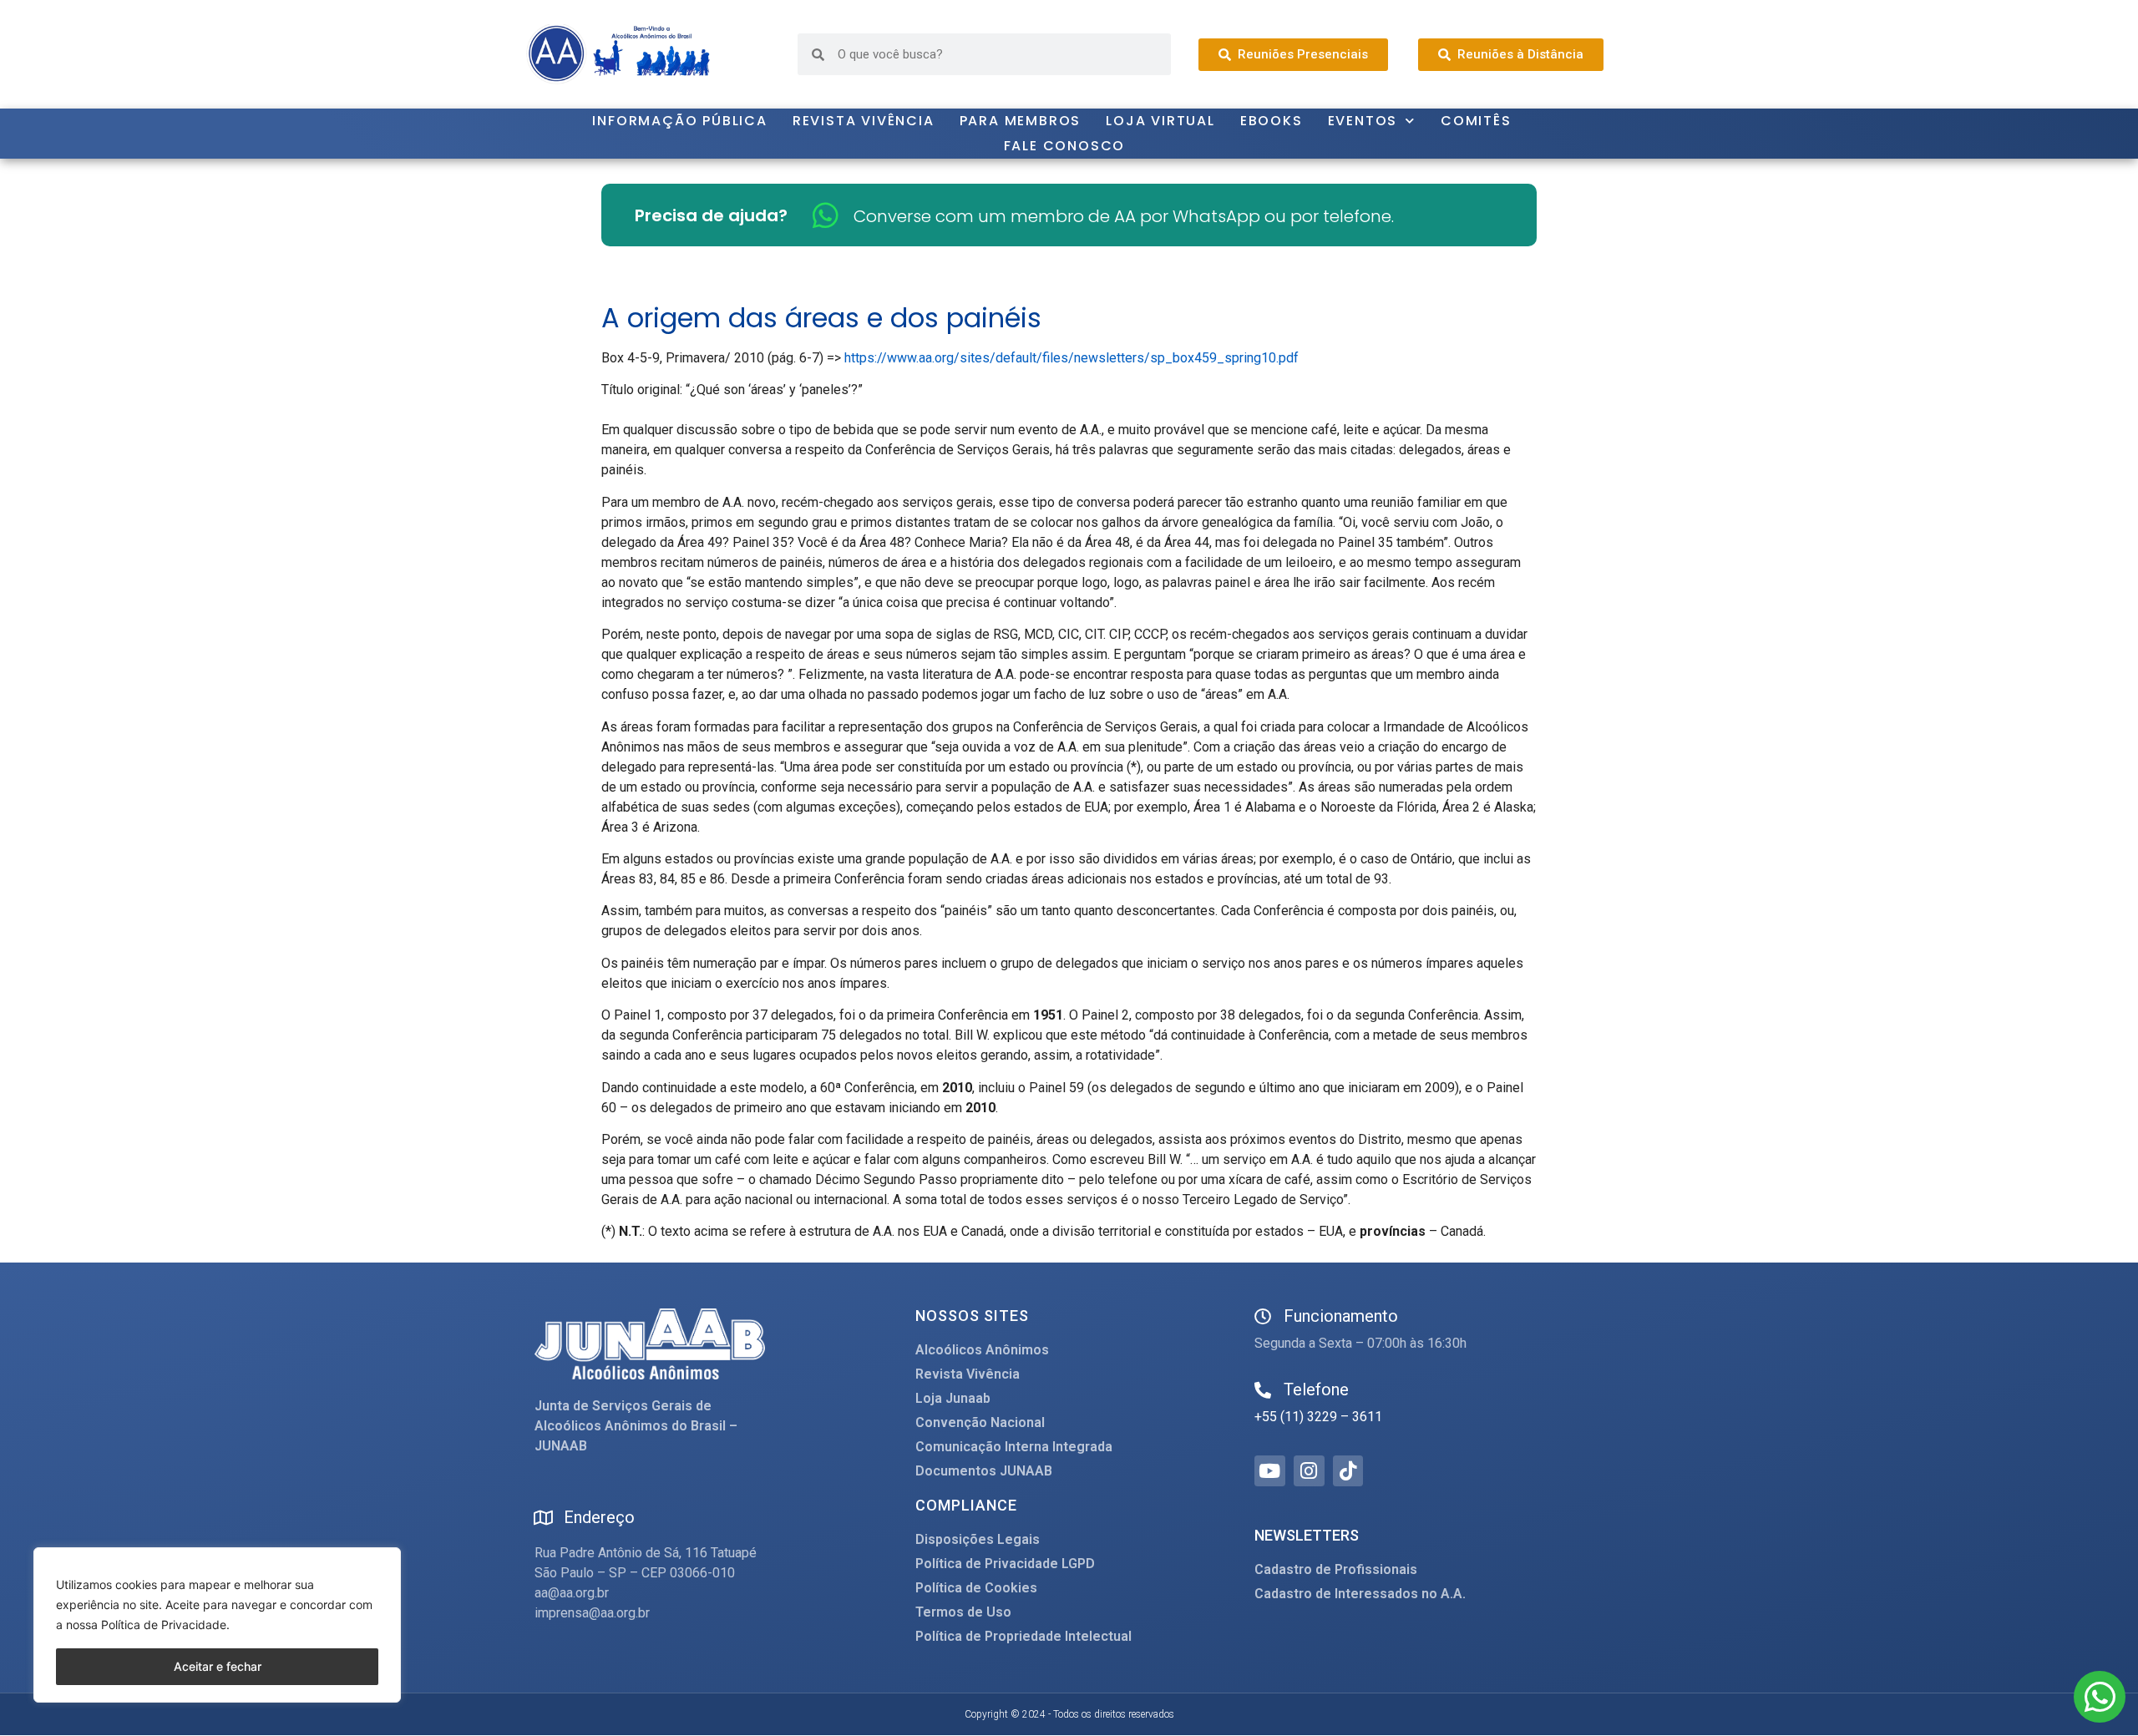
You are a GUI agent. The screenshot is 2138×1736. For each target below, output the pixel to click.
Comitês (1476, 121)
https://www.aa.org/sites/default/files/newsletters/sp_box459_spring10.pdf (1072, 358)
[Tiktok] (1348, 1471)
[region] (217, 1625)
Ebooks (1272, 121)
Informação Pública (679, 121)
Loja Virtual (1160, 121)
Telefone (1316, 1389)
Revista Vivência (864, 121)
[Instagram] (1309, 1471)
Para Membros (1021, 121)
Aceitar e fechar (218, 1666)
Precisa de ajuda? (711, 215)
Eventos (1363, 121)
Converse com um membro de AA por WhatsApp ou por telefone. (1124, 216)
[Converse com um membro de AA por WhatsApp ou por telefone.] (826, 215)
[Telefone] (1263, 1390)
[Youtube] (1270, 1471)
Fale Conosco (1065, 146)
